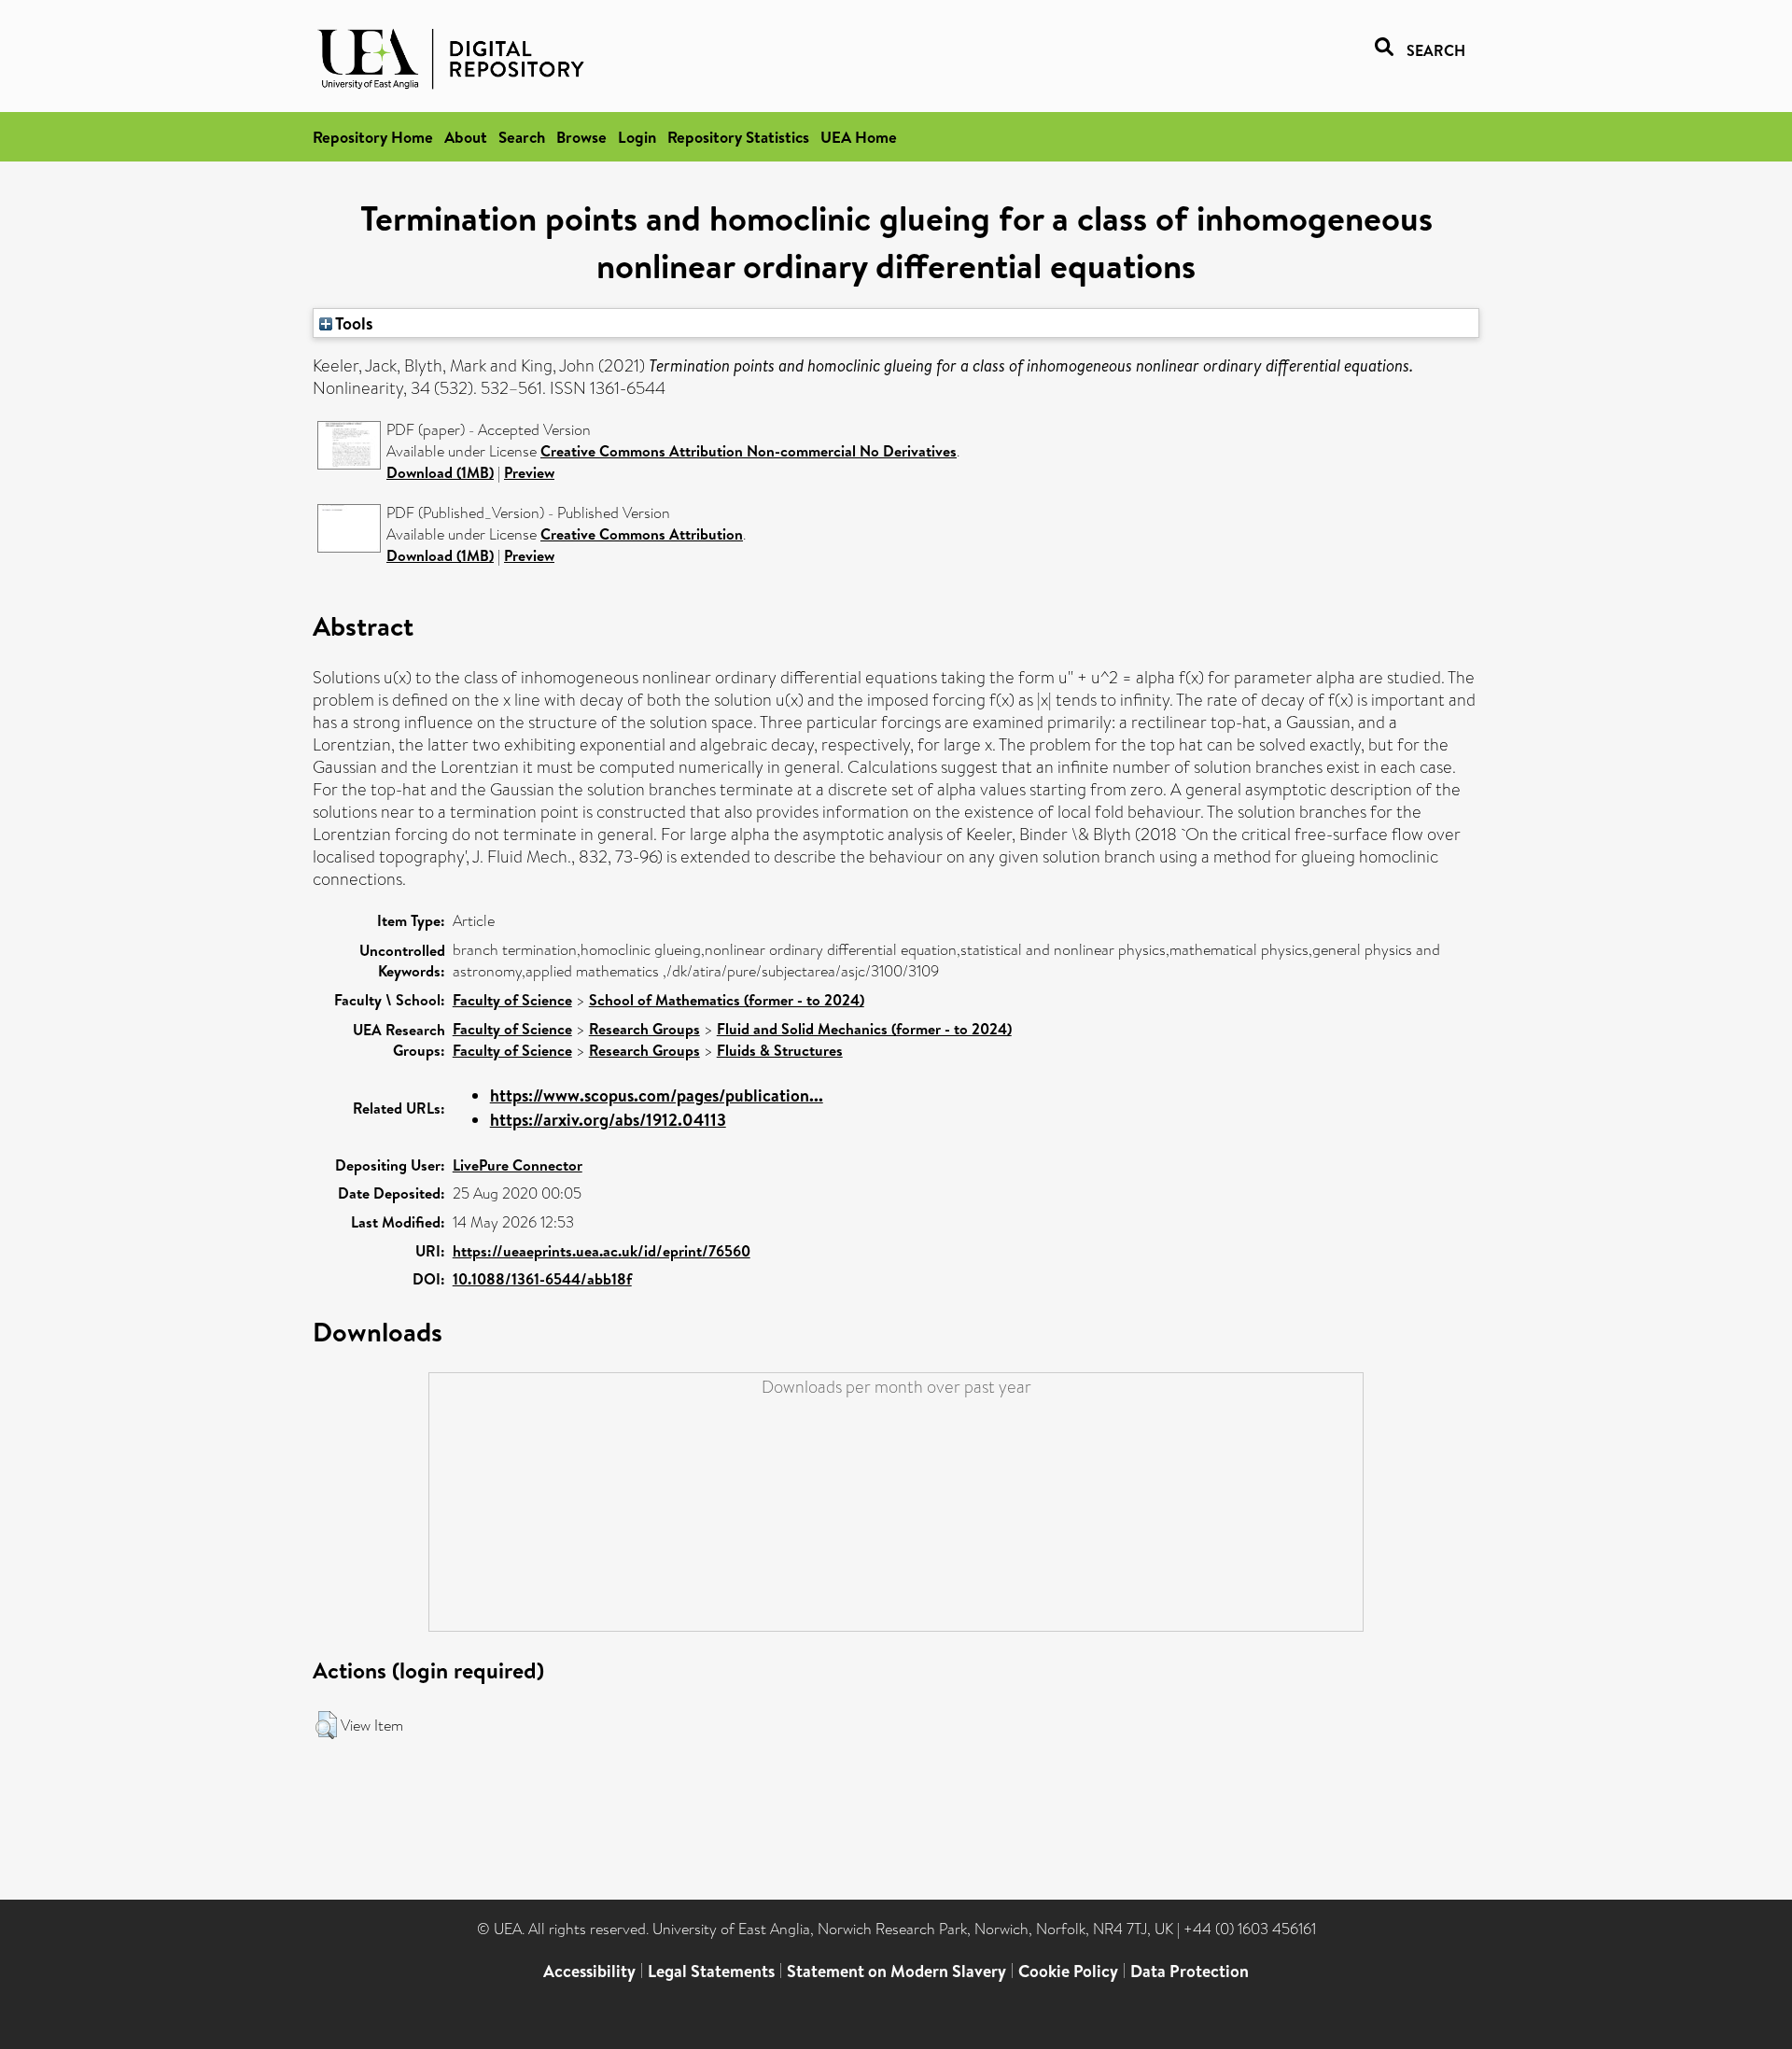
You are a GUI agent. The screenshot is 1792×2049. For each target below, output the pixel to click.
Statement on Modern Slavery (896, 1971)
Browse (581, 137)
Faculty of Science (512, 1000)
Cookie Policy (1068, 1971)
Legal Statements (711, 1971)
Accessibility (589, 1971)
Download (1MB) (440, 472)
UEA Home (859, 137)
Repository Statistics (738, 137)
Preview (529, 472)
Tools (353, 323)
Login (637, 137)
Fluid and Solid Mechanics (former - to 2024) (864, 1029)
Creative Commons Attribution (642, 534)
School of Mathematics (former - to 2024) (727, 1000)
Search (522, 137)
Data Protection (1190, 1971)
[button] (326, 1725)
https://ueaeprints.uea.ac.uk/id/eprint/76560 (602, 1251)
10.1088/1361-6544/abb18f (542, 1279)
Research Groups (644, 1029)
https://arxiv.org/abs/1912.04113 (608, 1120)
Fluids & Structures (780, 1050)
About (466, 137)
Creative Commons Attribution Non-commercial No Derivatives (749, 451)
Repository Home (373, 137)
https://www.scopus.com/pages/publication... (657, 1095)
